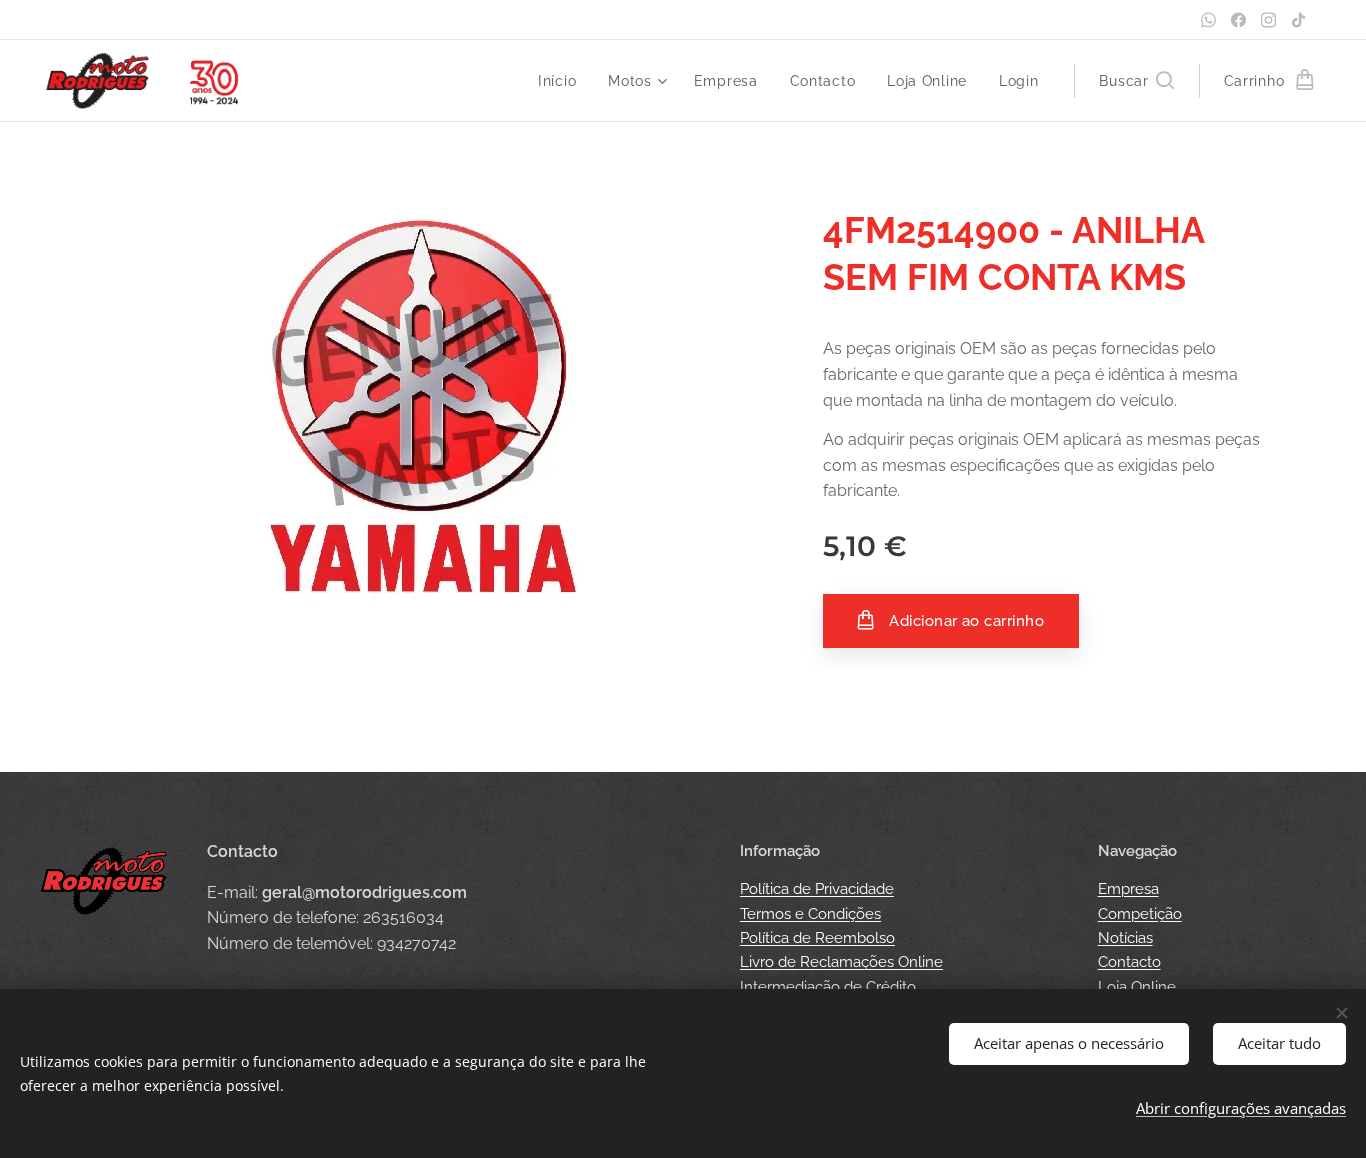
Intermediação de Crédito (828, 987)
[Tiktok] (1298, 20)
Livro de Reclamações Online (841, 962)
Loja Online (1137, 987)
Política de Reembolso (817, 938)
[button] (1136, 81)
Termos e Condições (810, 914)
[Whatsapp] (1208, 20)
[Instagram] (1268, 20)
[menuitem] (562, 81)
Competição (1140, 914)
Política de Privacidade (817, 889)
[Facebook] (1238, 20)
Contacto (1129, 962)
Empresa (1128, 889)
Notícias (1125, 938)
